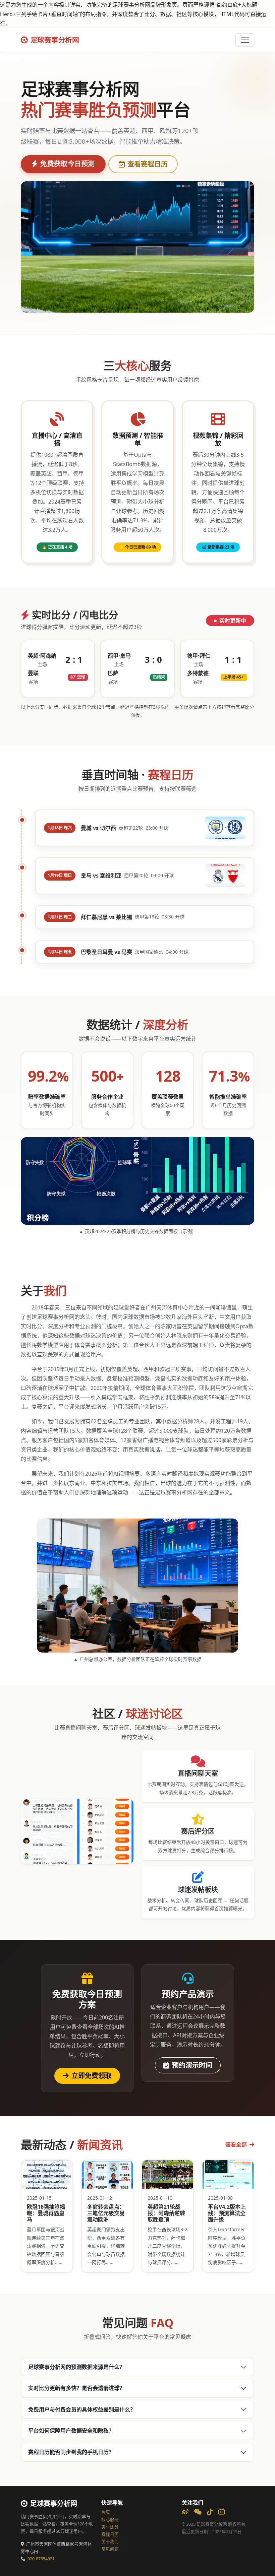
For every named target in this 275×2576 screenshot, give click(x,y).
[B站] (222, 2512)
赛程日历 (110, 2534)
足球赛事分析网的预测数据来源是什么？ (76, 2367)
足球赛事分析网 (55, 40)
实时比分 (110, 2527)
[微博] (185, 2512)
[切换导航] (245, 40)
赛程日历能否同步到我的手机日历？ (71, 2452)
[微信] (198, 2512)
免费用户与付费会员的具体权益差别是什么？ (82, 2409)
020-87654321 (41, 2559)
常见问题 (110, 2549)
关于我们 (110, 2542)
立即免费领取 (92, 2076)
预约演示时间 (192, 2065)
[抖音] (210, 2512)
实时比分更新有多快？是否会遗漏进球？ (76, 2388)
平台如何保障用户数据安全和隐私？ (71, 2431)
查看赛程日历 (148, 164)
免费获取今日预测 (67, 164)
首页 (106, 2512)
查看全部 (237, 2144)
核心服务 (110, 2520)
